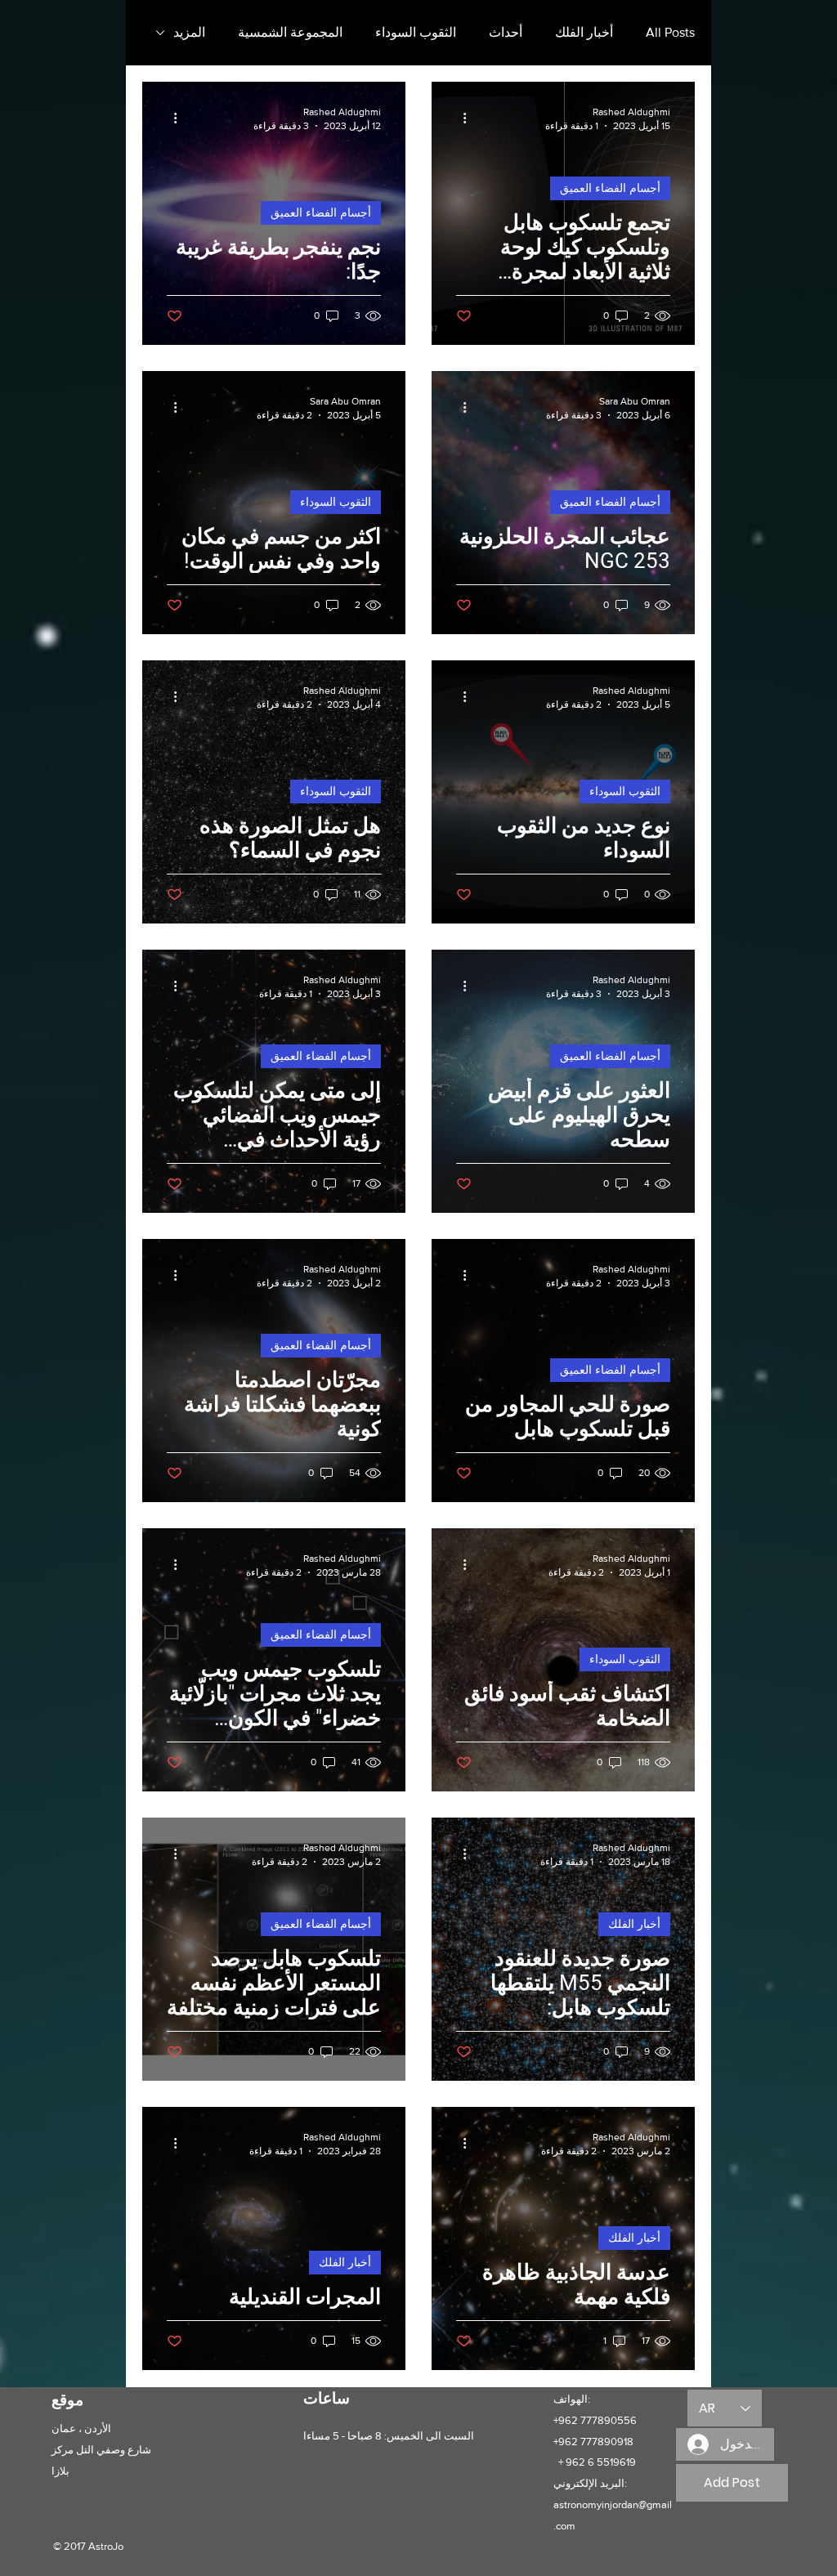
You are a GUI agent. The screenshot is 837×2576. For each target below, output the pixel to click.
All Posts (670, 32)
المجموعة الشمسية (290, 32)
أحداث (506, 32)
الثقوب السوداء (416, 32)
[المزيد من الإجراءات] (459, 118)
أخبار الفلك (584, 32)
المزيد (189, 32)
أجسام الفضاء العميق (610, 188)
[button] (732, 2483)
